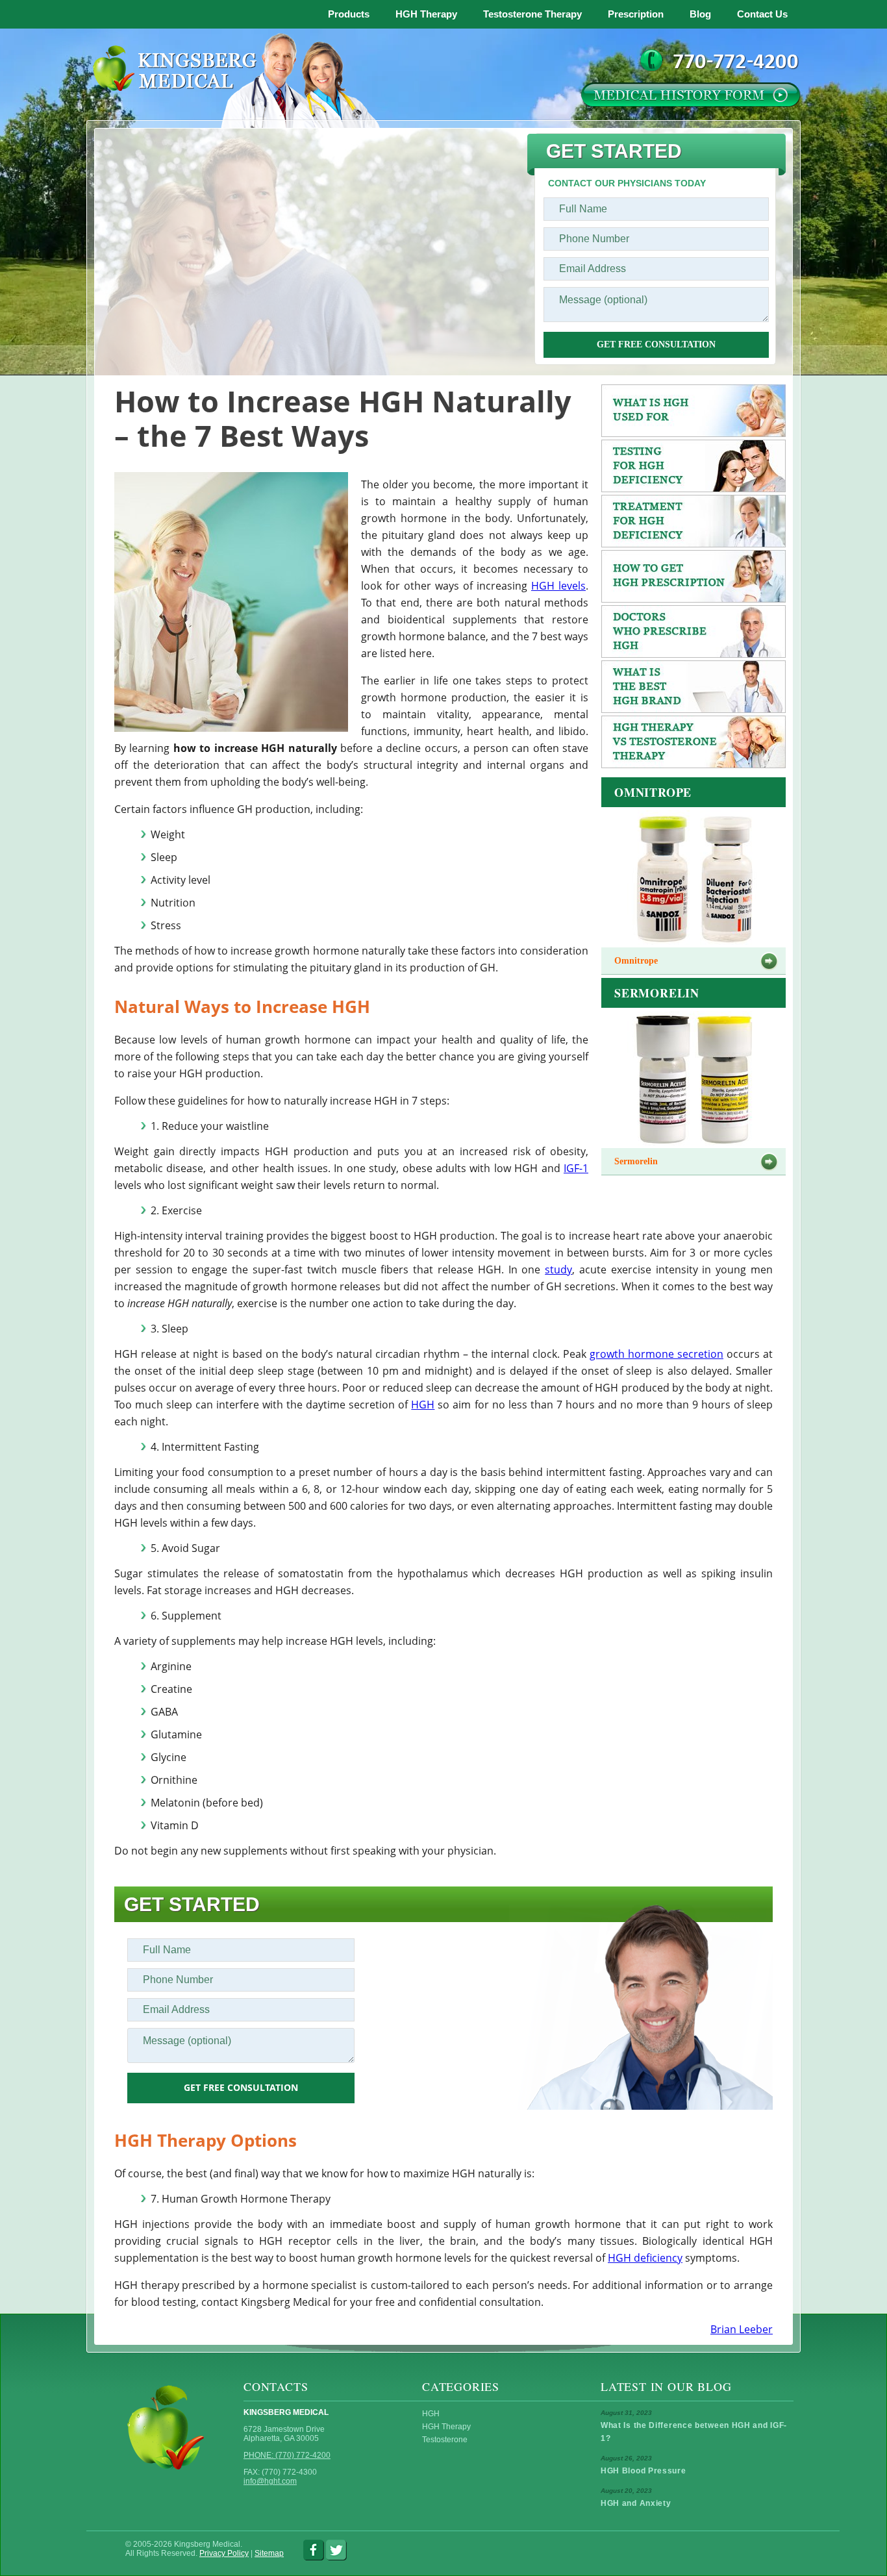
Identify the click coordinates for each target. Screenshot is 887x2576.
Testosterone (445, 2440)
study (558, 1269)
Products (349, 14)
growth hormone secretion (656, 1354)
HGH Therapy (426, 14)
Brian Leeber (742, 2329)
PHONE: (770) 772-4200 (287, 2455)
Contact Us (762, 14)
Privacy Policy (224, 2553)
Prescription (636, 14)
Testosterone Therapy (532, 14)
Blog (700, 14)
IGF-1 (576, 1168)
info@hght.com (270, 2481)
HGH (423, 1405)
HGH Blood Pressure (643, 2471)
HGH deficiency (645, 2258)
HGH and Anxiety (636, 2503)
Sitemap (269, 2553)
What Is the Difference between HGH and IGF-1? (694, 2432)
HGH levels (558, 586)
